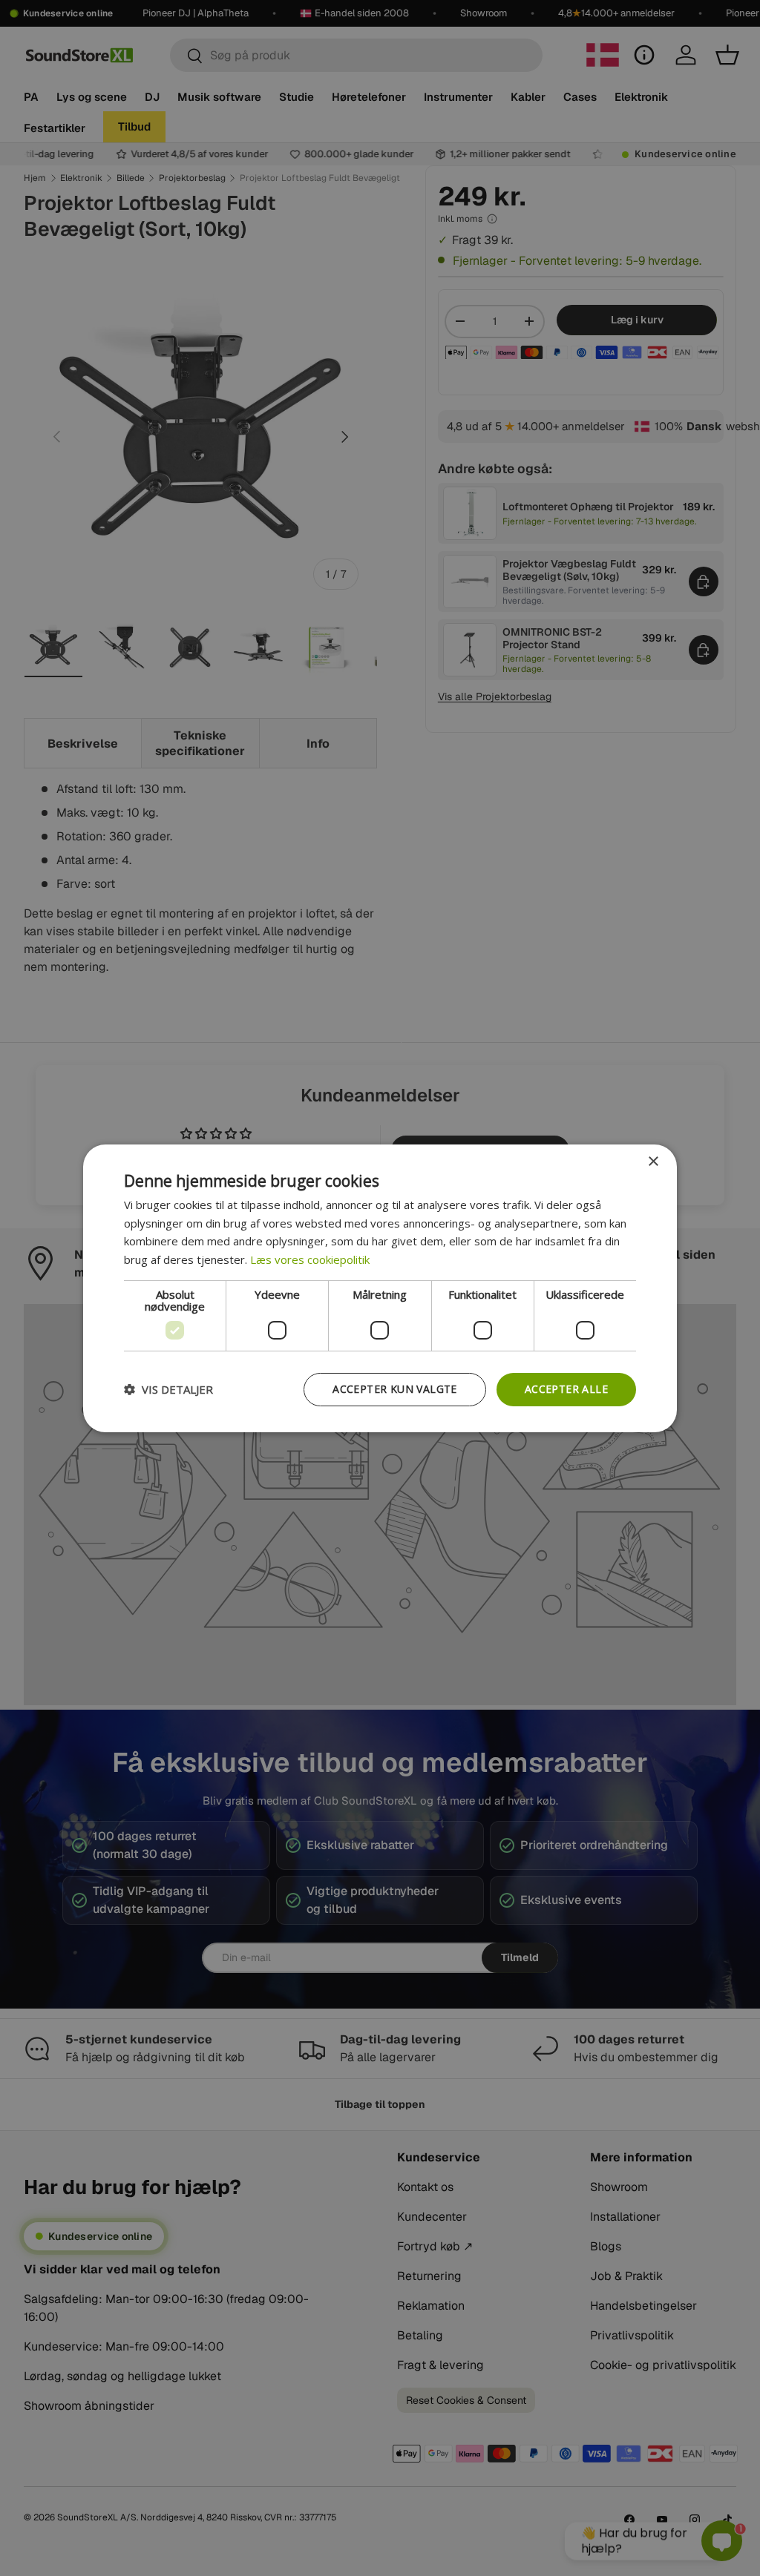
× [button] (653, 1161)
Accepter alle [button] (566, 1389)
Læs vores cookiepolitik (310, 1259)
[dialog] (380, 1288)
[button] (168, 1389)
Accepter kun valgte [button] (395, 1389)
